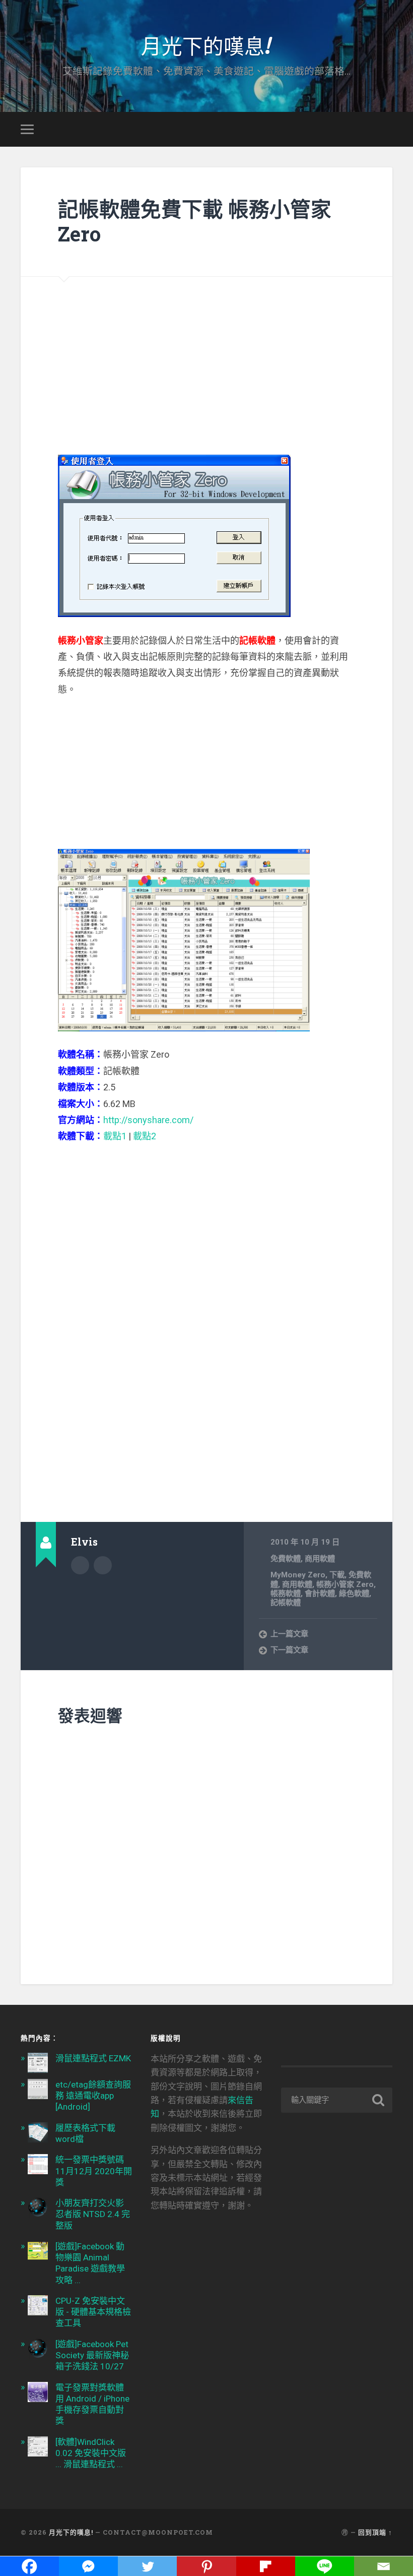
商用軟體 (320, 1559)
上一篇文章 (289, 1634)
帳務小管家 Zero (345, 1584)
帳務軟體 (286, 1593)
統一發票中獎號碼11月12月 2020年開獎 (94, 2171)
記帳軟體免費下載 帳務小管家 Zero (195, 221)
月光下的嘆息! (206, 45)
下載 (337, 1575)
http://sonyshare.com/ (148, 1120)
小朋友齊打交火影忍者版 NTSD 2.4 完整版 (93, 2214)
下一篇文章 (289, 1650)
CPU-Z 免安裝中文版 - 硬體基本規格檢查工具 (93, 2312)
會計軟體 (320, 1593)
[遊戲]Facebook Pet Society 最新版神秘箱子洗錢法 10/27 (92, 2355)
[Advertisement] (206, 347)
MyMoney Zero (298, 1575)
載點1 (115, 1136)
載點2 (145, 1136)
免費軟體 (286, 1559)
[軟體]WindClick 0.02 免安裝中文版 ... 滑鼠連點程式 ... (91, 2453)
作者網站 (103, 1565)
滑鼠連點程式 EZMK (93, 2058)
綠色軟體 (354, 1593)
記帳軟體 (286, 1603)
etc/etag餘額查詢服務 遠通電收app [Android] (93, 2096)
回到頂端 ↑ (375, 2532)
